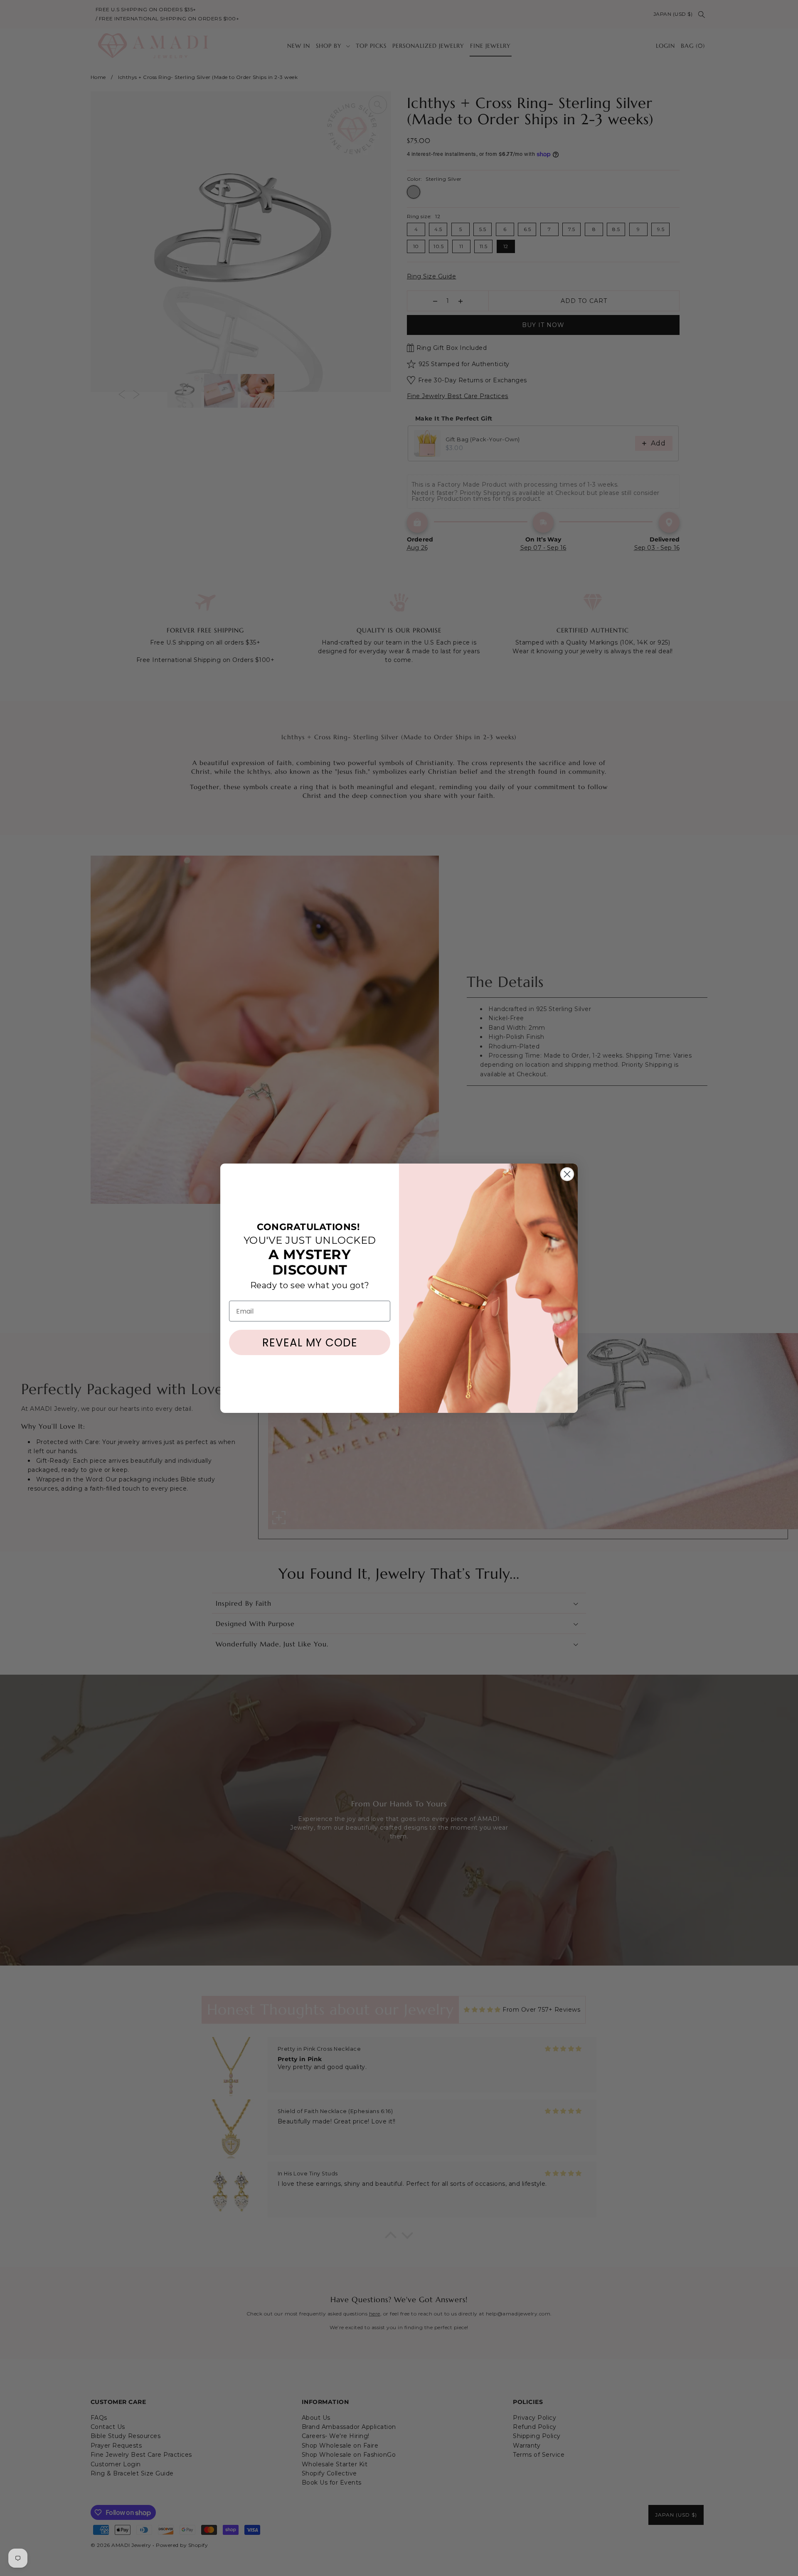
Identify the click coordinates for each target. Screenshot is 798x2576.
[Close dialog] (567, 1174)
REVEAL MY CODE (310, 1343)
